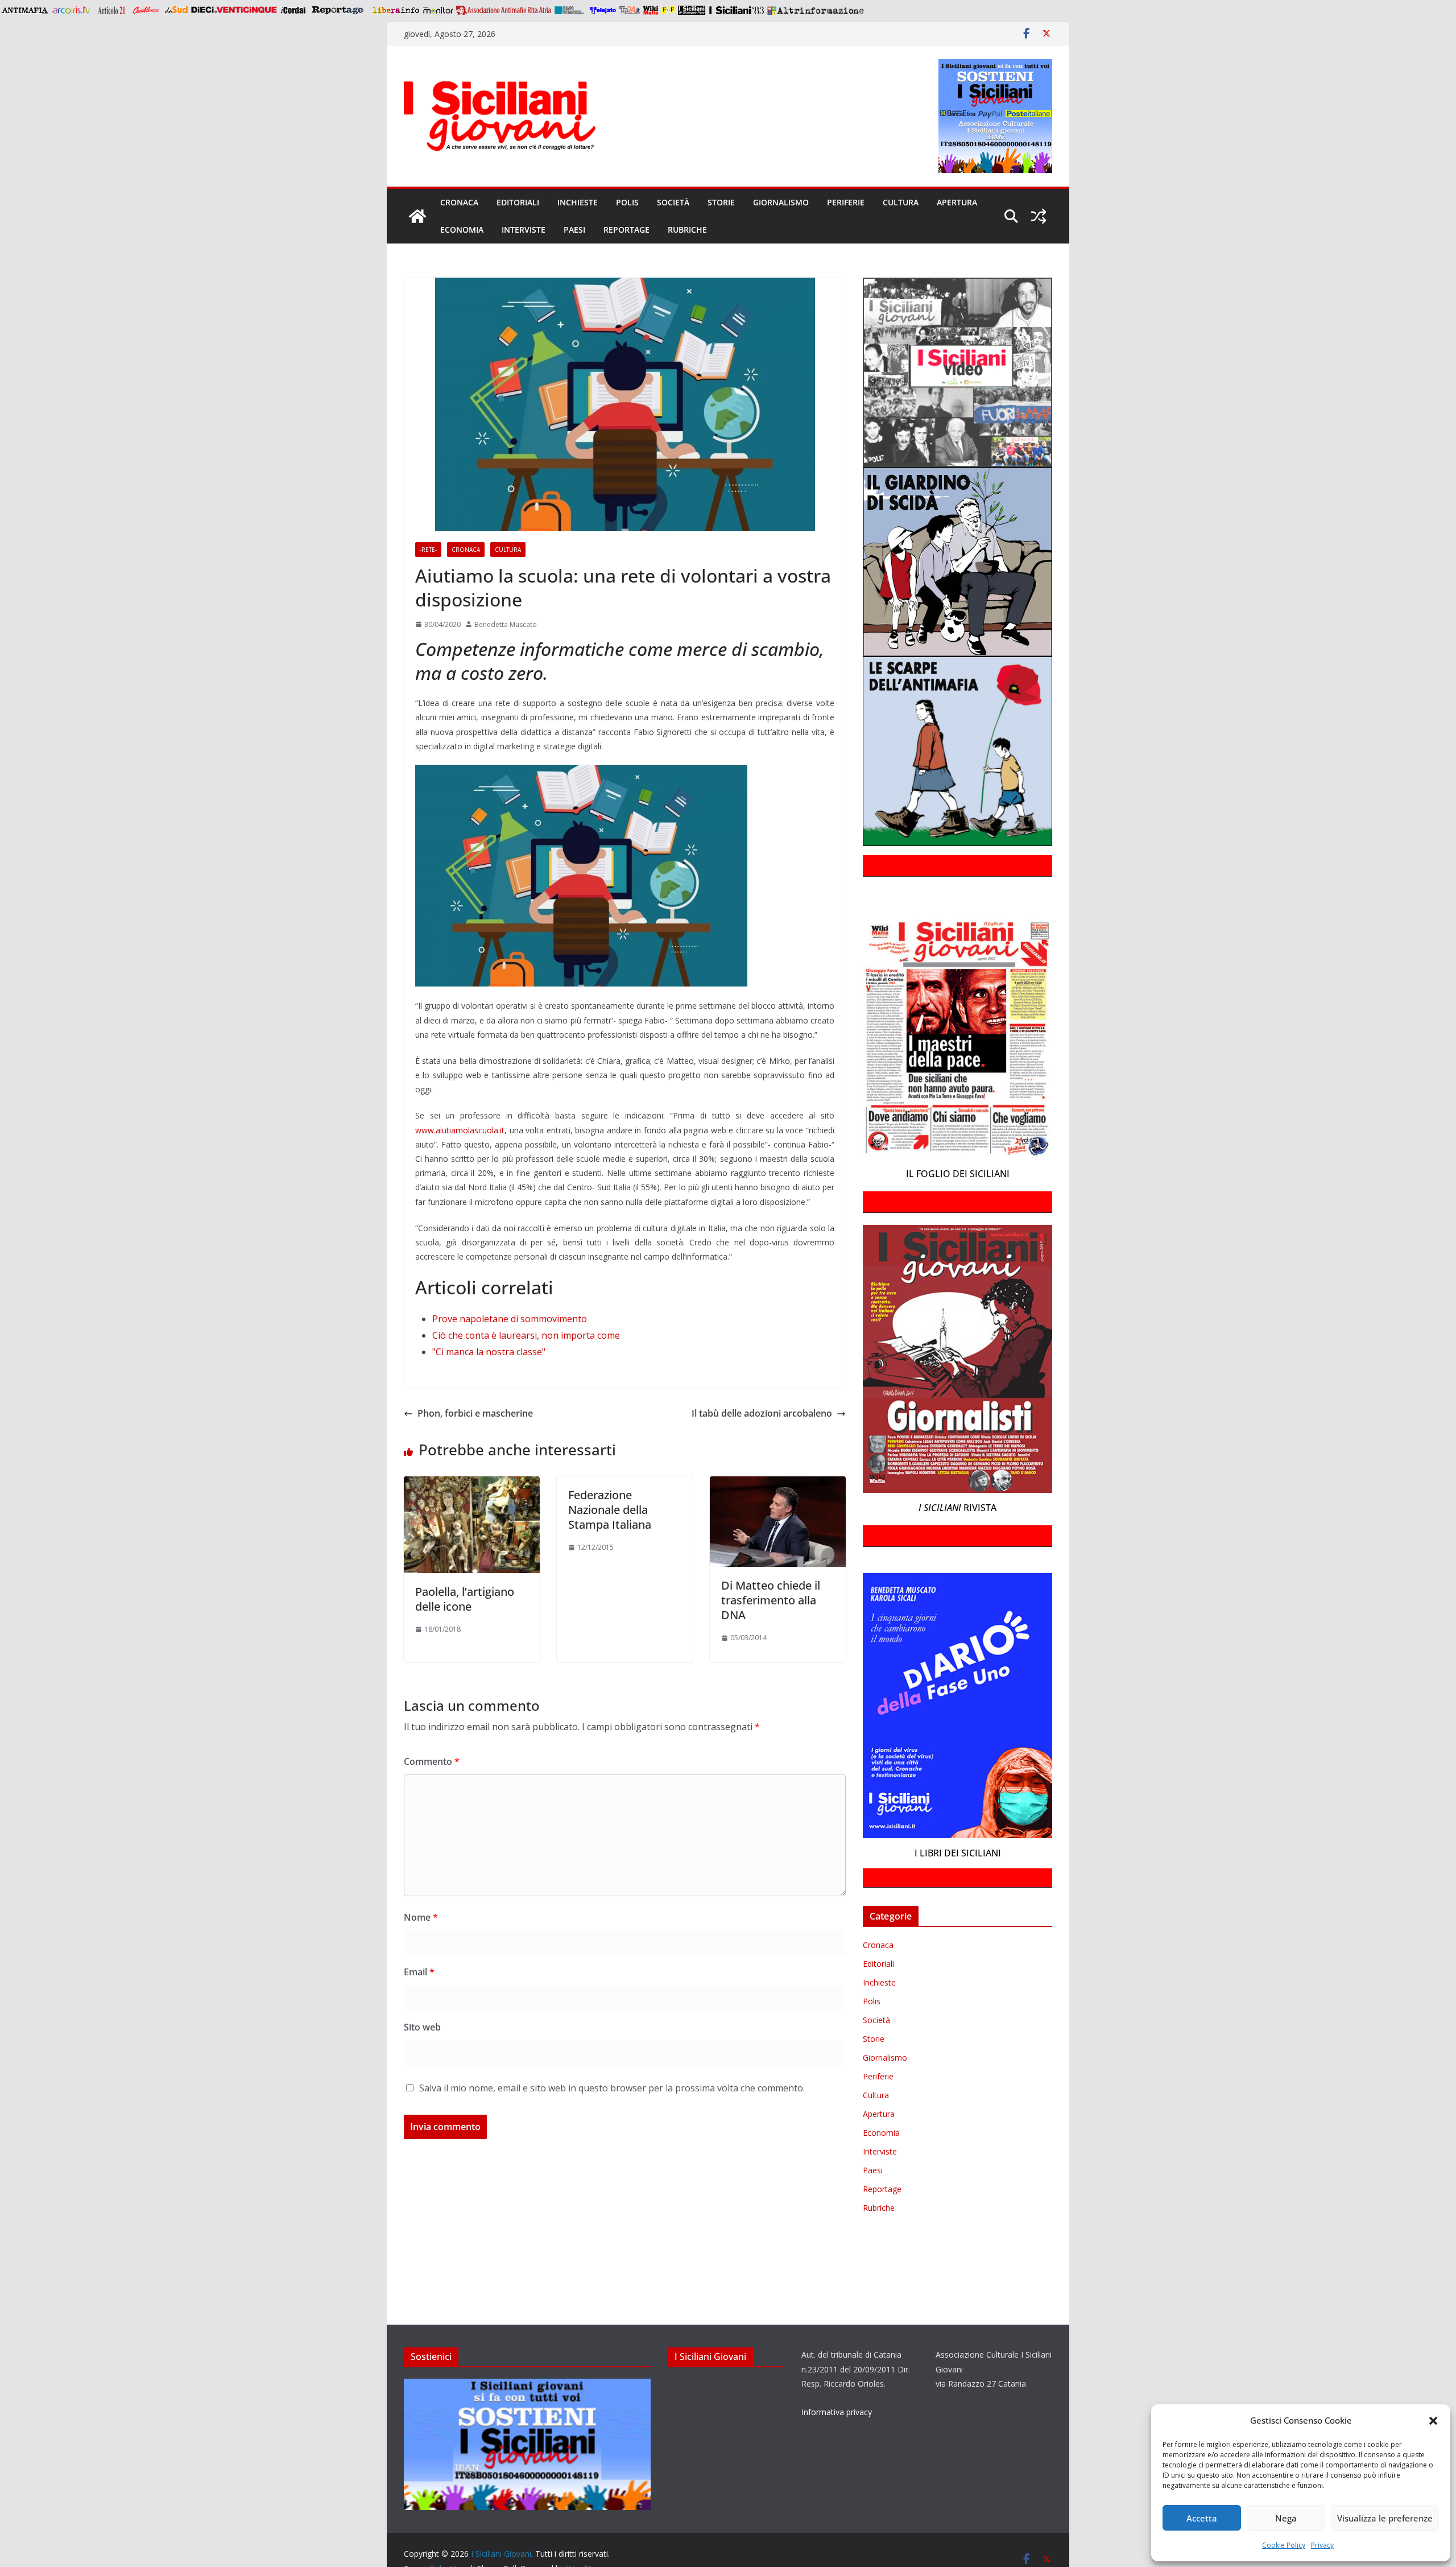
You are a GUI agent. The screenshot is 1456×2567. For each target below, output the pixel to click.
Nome (421, 1917)
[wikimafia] (651, 10)
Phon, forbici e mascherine (475, 1413)
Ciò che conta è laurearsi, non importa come (526, 1335)
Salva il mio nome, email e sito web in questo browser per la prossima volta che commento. (612, 2088)
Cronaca (459, 202)
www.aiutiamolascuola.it (460, 1130)
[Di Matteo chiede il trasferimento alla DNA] (778, 1484)
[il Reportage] (339, 10)
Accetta (1202, 2518)
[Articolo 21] (112, 10)
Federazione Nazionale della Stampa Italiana (610, 1510)
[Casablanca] (146, 10)
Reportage (626, 230)
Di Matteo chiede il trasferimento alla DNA (771, 1600)
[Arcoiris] (72, 10)
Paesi (574, 230)
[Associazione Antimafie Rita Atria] (504, 10)
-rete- (428, 550)
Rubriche (687, 230)
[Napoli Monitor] (438, 10)
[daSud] (176, 10)
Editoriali (518, 202)
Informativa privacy (837, 2412)
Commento (432, 1761)
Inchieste (578, 202)
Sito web (422, 2027)
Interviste (524, 230)
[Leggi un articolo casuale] (1039, 216)
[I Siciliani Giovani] (417, 216)
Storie (721, 202)
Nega (1286, 2518)
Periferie (846, 202)
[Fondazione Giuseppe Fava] (668, 10)
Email (419, 1972)
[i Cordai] (293, 10)
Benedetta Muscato (506, 624)
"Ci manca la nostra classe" (489, 1352)
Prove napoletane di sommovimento (510, 1319)
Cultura (901, 202)
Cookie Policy (1284, 2545)
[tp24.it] (630, 10)
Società (673, 202)
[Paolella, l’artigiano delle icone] (472, 1484)
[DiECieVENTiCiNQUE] (234, 10)
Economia (462, 230)
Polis (627, 202)
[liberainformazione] (396, 10)
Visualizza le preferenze (1385, 2518)
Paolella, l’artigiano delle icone (465, 1599)
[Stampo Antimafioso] (570, 10)
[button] (1433, 2421)
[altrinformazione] (816, 10)
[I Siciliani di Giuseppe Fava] (692, 10)
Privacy (1322, 2545)
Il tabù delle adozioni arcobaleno (762, 1413)
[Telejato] (603, 10)
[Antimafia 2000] (24, 10)
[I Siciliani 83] (736, 10)
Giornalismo (781, 202)
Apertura (957, 202)
